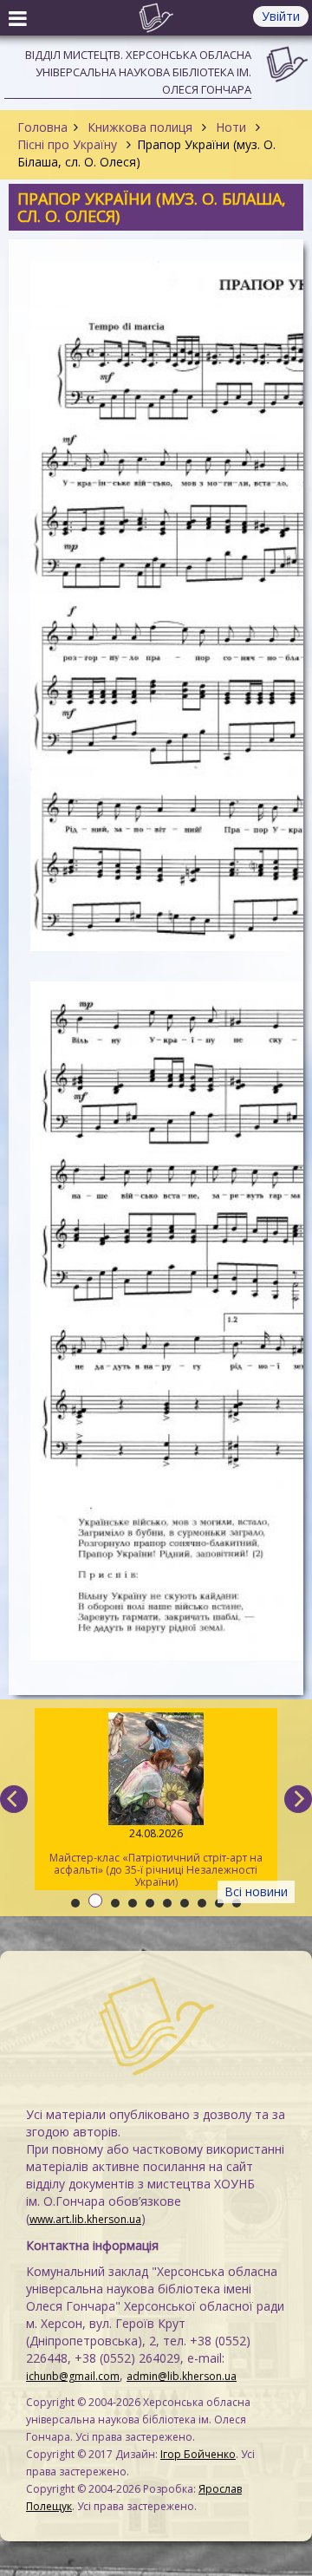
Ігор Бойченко (198, 2454)
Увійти (281, 16)
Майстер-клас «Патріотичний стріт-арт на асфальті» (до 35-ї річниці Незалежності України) (156, 1858)
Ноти (231, 127)
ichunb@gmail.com (73, 2376)
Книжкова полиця (140, 127)
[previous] (14, 1799)
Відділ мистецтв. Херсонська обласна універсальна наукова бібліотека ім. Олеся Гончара (138, 72)
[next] (298, 1799)
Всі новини (256, 1891)
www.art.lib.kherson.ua (85, 2219)
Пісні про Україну (69, 144)
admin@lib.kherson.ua (182, 2376)
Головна (42, 127)
